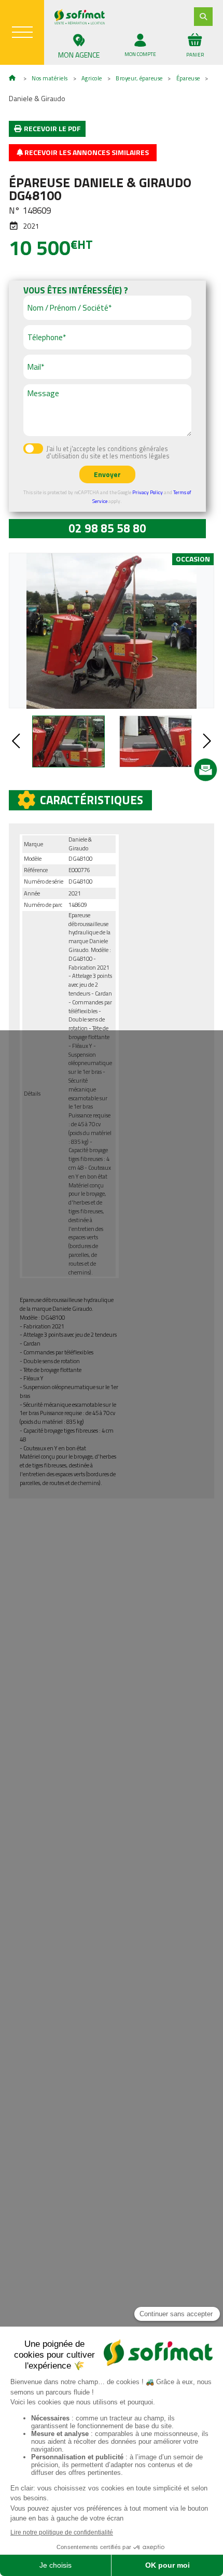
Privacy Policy (148, 492)
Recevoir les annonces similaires (86, 152)
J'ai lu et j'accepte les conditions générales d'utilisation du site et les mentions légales (108, 453)
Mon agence (79, 55)
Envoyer (107, 474)
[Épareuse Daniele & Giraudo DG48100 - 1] (112, 631)
